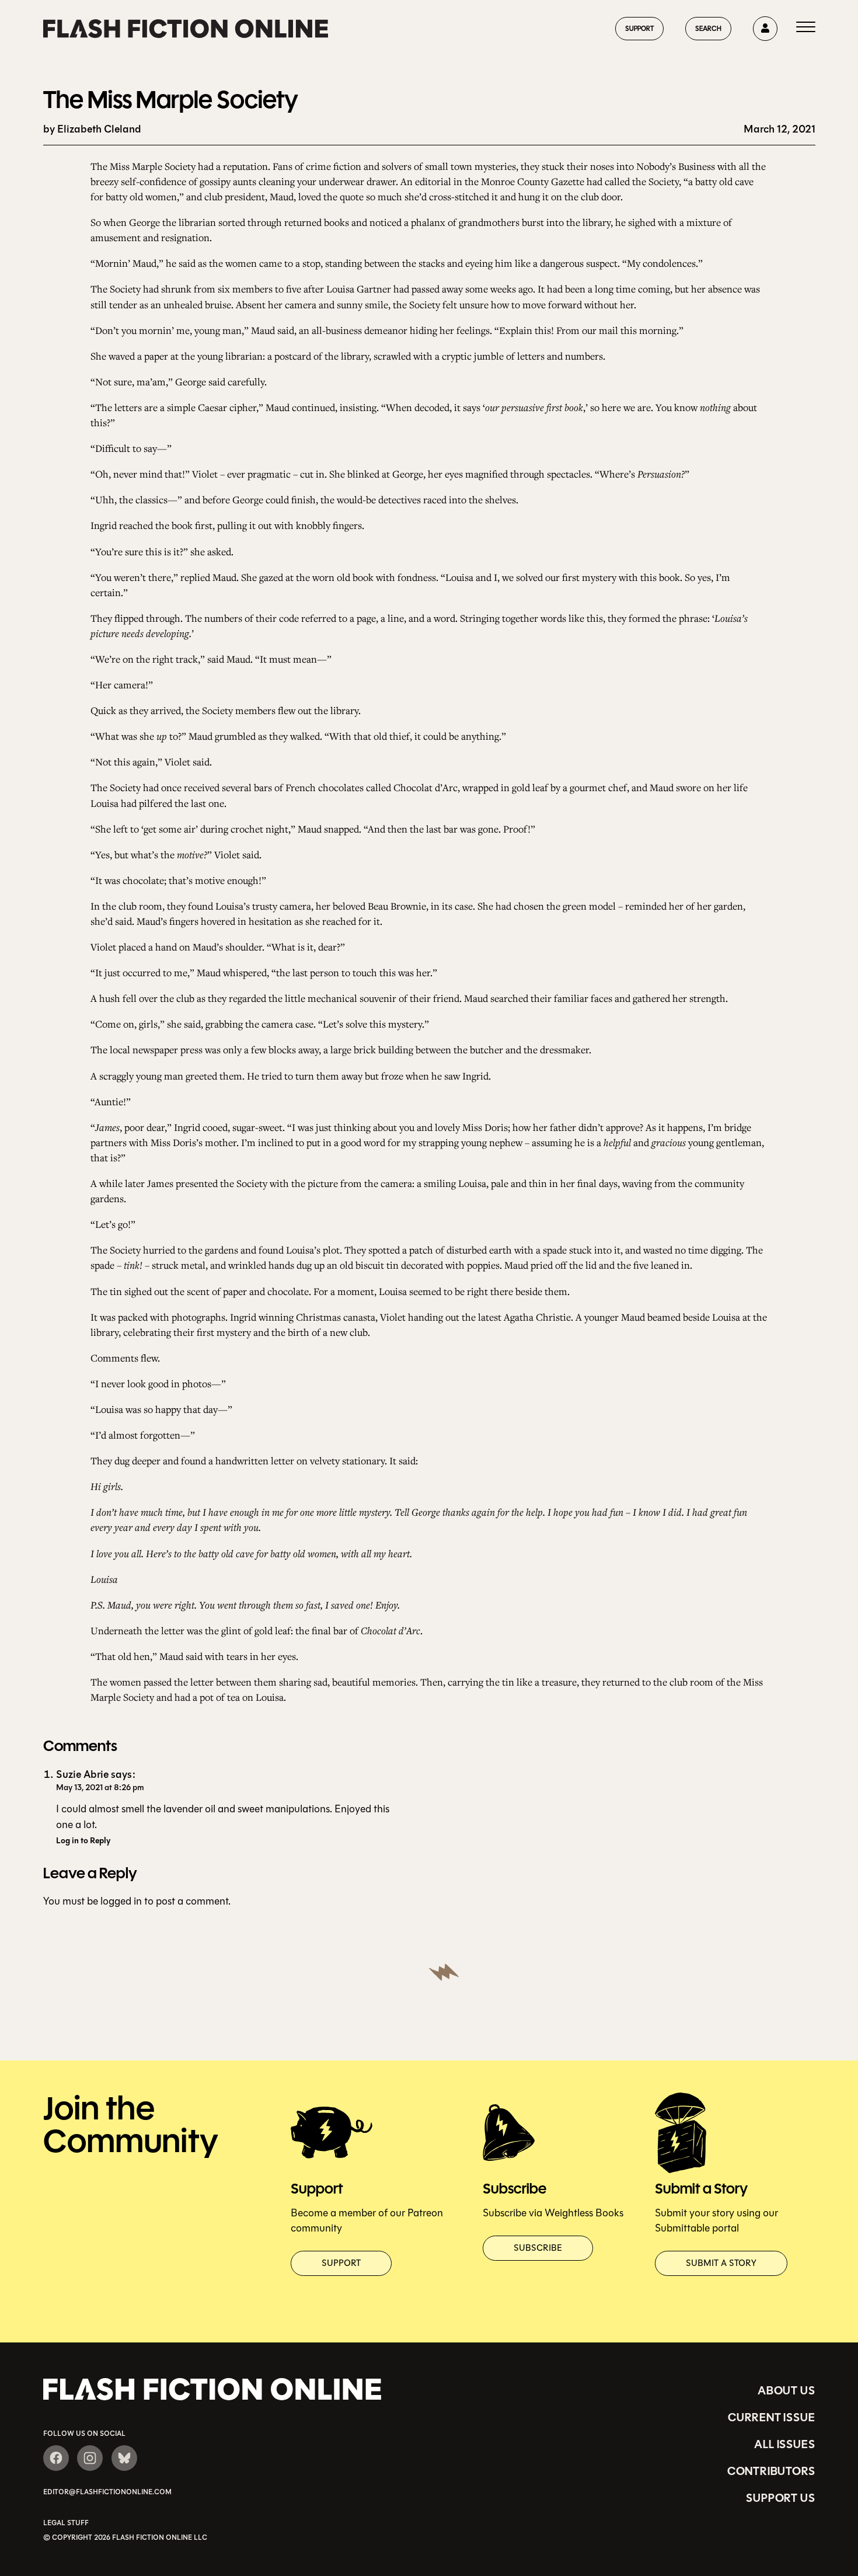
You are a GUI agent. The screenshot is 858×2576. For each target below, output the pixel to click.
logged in (121, 1901)
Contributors (771, 2471)
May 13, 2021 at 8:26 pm (100, 1787)
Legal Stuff (66, 2523)
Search (708, 28)
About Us (786, 2390)
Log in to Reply (83, 1841)
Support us (780, 2498)
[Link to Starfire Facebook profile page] (56, 2458)
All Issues (784, 2444)
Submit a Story (721, 2263)
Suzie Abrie (82, 1775)
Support (639, 28)
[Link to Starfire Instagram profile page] (90, 2458)
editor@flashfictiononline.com (107, 2492)
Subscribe (538, 2248)
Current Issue (771, 2417)
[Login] (765, 29)
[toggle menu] (806, 29)
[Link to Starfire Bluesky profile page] (124, 2458)
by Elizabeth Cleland (92, 129)
